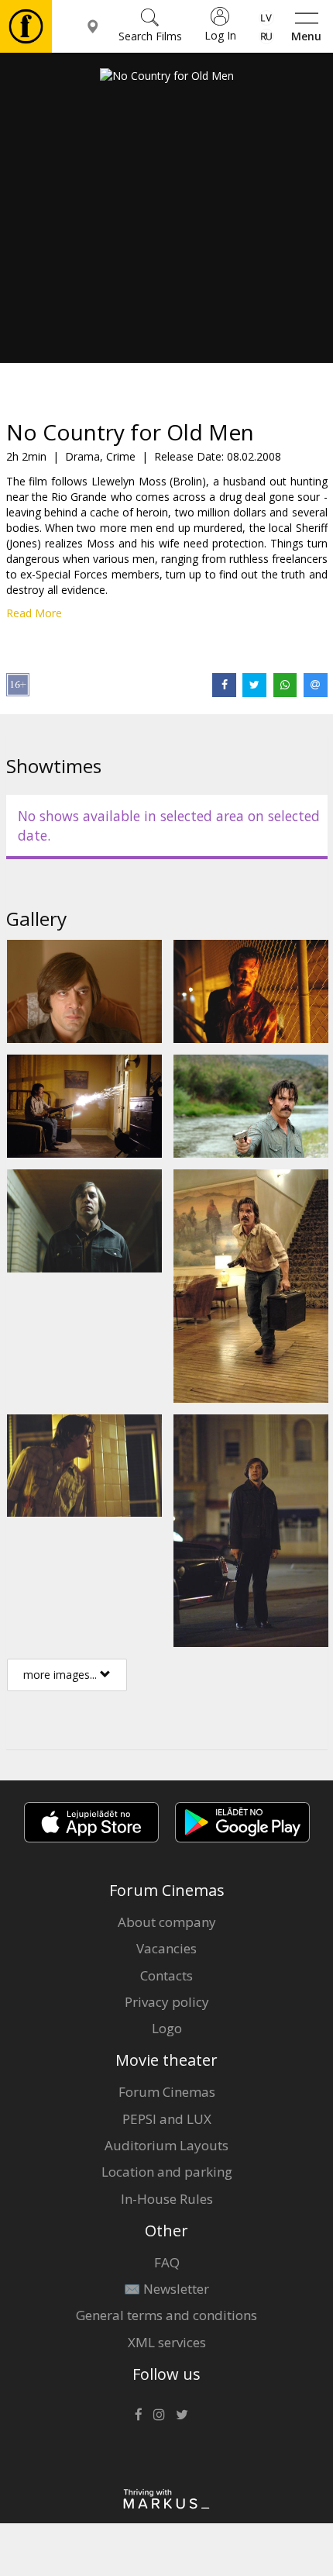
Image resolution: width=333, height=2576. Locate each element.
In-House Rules (167, 2199)
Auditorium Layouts (166, 2145)
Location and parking (167, 2172)
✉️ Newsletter (166, 2289)
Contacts (166, 1975)
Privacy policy (167, 2002)
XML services (167, 2342)
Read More (34, 613)
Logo (167, 2028)
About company (167, 1922)
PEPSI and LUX (167, 2119)
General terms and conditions (166, 2315)
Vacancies (166, 1948)
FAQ (167, 2262)
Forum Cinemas (167, 2092)
